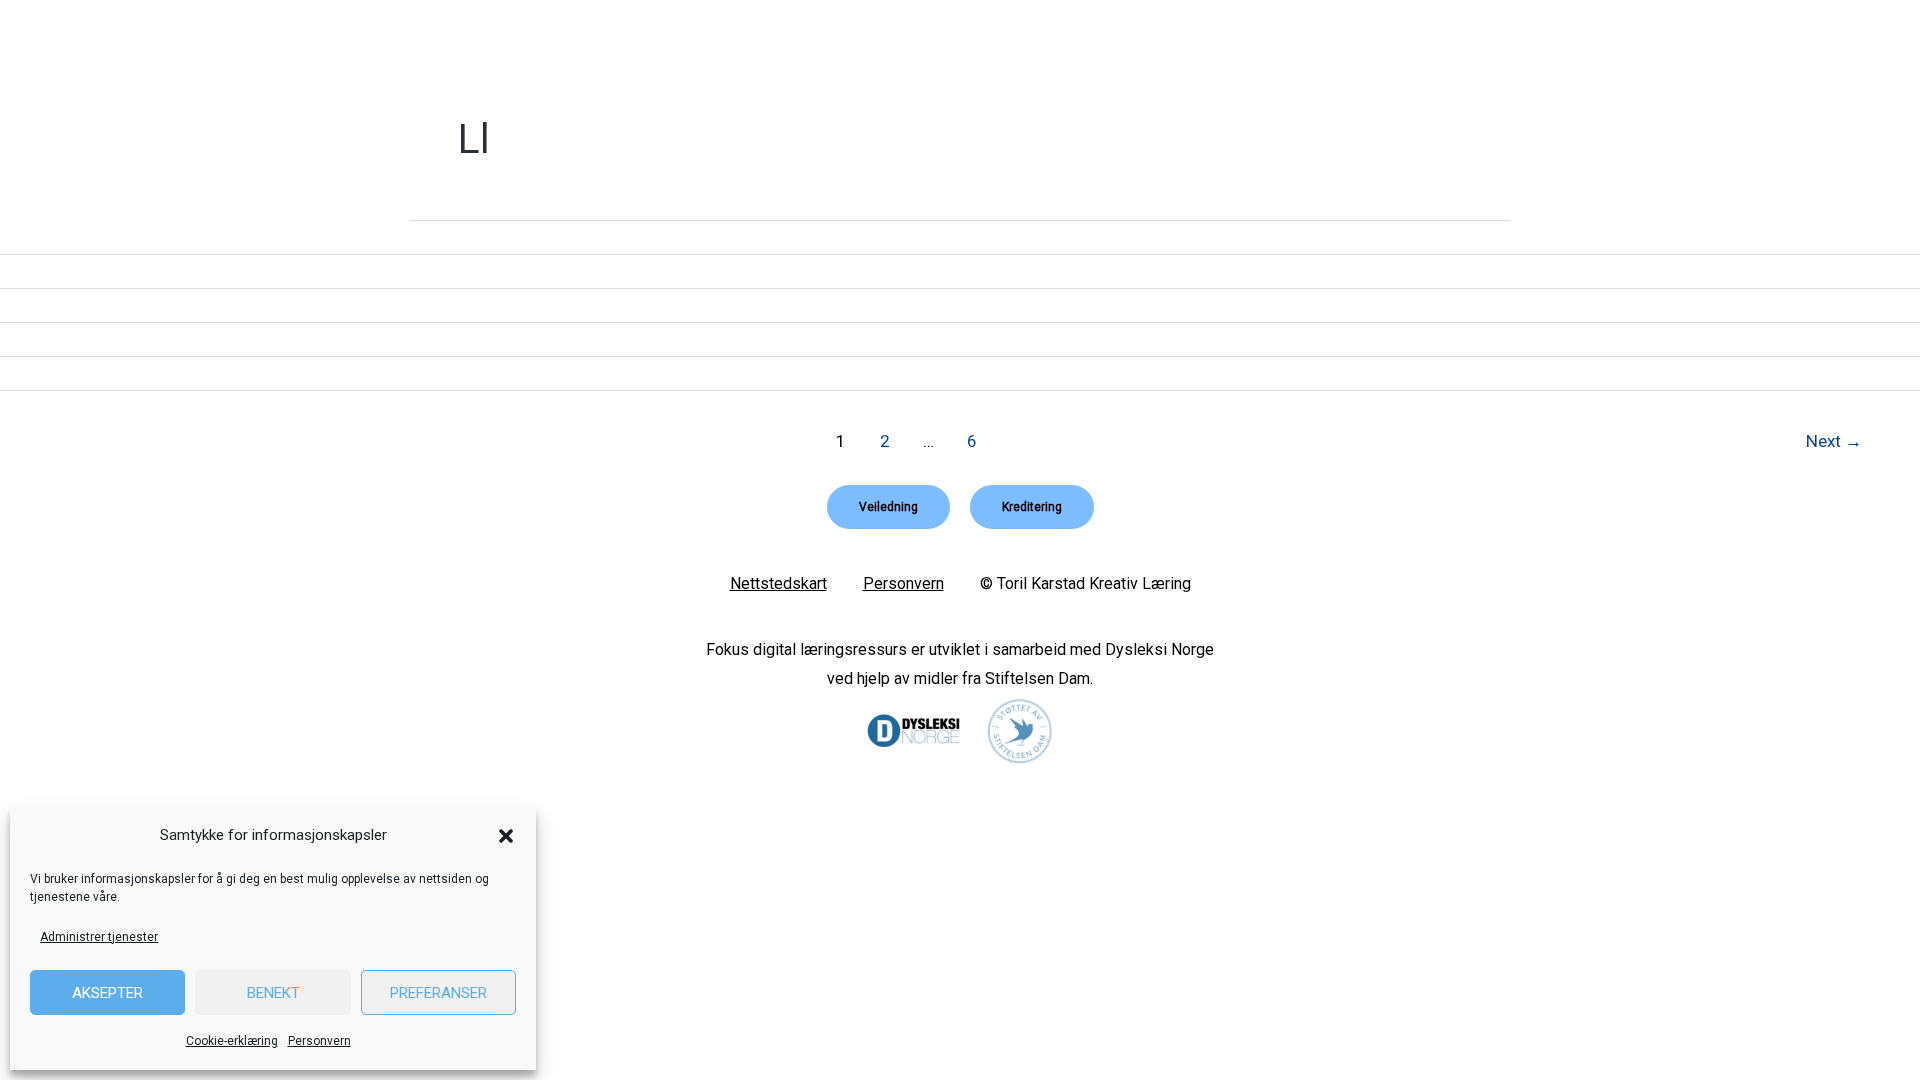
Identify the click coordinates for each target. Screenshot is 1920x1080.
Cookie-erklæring (232, 1041)
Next (1834, 441)
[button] (506, 836)
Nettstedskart (778, 583)
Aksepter (107, 993)
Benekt (273, 993)
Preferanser (438, 993)
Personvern (319, 1041)
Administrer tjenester (99, 937)
